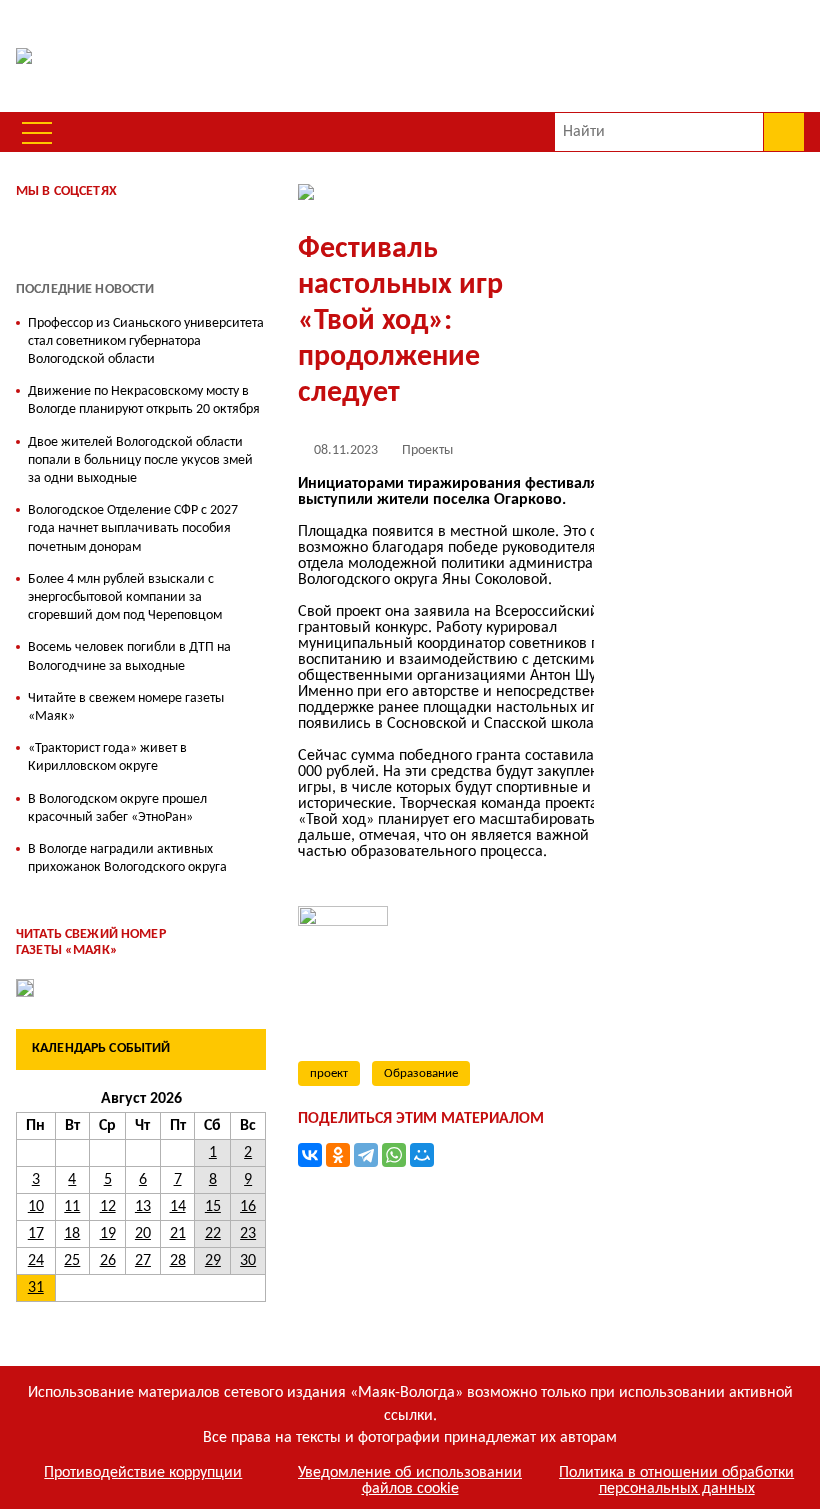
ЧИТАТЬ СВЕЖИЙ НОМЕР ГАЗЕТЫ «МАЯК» (91, 943)
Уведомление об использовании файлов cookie (410, 1481)
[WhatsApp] (394, 1155)
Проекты (427, 450)
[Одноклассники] (338, 1155)
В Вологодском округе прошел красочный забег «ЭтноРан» (117, 808)
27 (143, 1261)
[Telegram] (366, 1155)
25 (72, 1261)
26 (108, 1261)
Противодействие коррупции (143, 1473)
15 (213, 1207)
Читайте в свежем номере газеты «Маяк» (126, 707)
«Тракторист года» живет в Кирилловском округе (107, 757)
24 (36, 1261)
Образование (421, 1073)
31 (36, 1288)
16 (248, 1207)
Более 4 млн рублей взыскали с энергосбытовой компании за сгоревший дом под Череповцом (125, 597)
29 (213, 1261)
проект (329, 1073)
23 (248, 1234)
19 (108, 1234)
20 (143, 1234)
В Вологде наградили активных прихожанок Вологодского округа (127, 858)
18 (72, 1234)
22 (213, 1234)
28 (178, 1261)
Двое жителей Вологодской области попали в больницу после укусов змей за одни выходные (140, 460)
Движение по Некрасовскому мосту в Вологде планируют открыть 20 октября (144, 400)
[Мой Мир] (422, 1155)
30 (248, 1261)
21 (178, 1234)
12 (108, 1207)
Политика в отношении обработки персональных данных (676, 1481)
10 (36, 1207)
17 (36, 1234)
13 (143, 1207)
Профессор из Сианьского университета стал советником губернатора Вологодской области (146, 341)
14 (178, 1207)
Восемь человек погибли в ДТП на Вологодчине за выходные (129, 656)
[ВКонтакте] (310, 1155)
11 (72, 1207)
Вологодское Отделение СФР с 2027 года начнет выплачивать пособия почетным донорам (133, 528)
